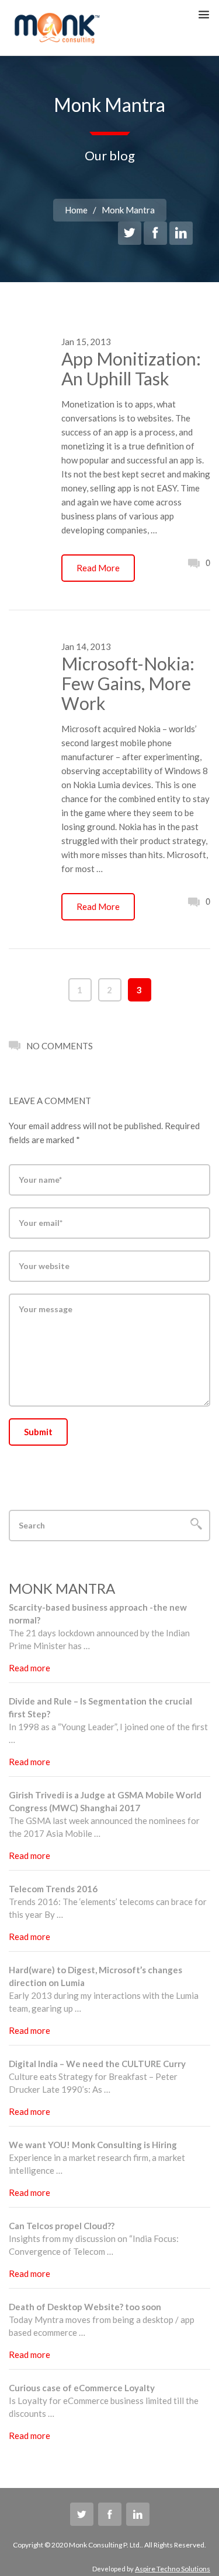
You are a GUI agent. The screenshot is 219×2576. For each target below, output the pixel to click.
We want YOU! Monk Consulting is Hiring (93, 2145)
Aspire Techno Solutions (173, 2569)
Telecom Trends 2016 (53, 1889)
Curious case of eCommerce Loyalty (82, 2388)
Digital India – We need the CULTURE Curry (97, 2064)
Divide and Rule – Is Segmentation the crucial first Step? (100, 1707)
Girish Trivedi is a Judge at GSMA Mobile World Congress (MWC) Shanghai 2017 (105, 1801)
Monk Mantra (128, 210)
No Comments (60, 1046)
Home (76, 210)
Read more (29, 1668)
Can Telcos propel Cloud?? (62, 2226)
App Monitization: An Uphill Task (131, 368)
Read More (98, 568)
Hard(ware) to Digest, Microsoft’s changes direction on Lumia (95, 1976)
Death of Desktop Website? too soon (85, 2307)
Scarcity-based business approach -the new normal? (98, 1614)
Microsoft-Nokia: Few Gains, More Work (128, 683)
